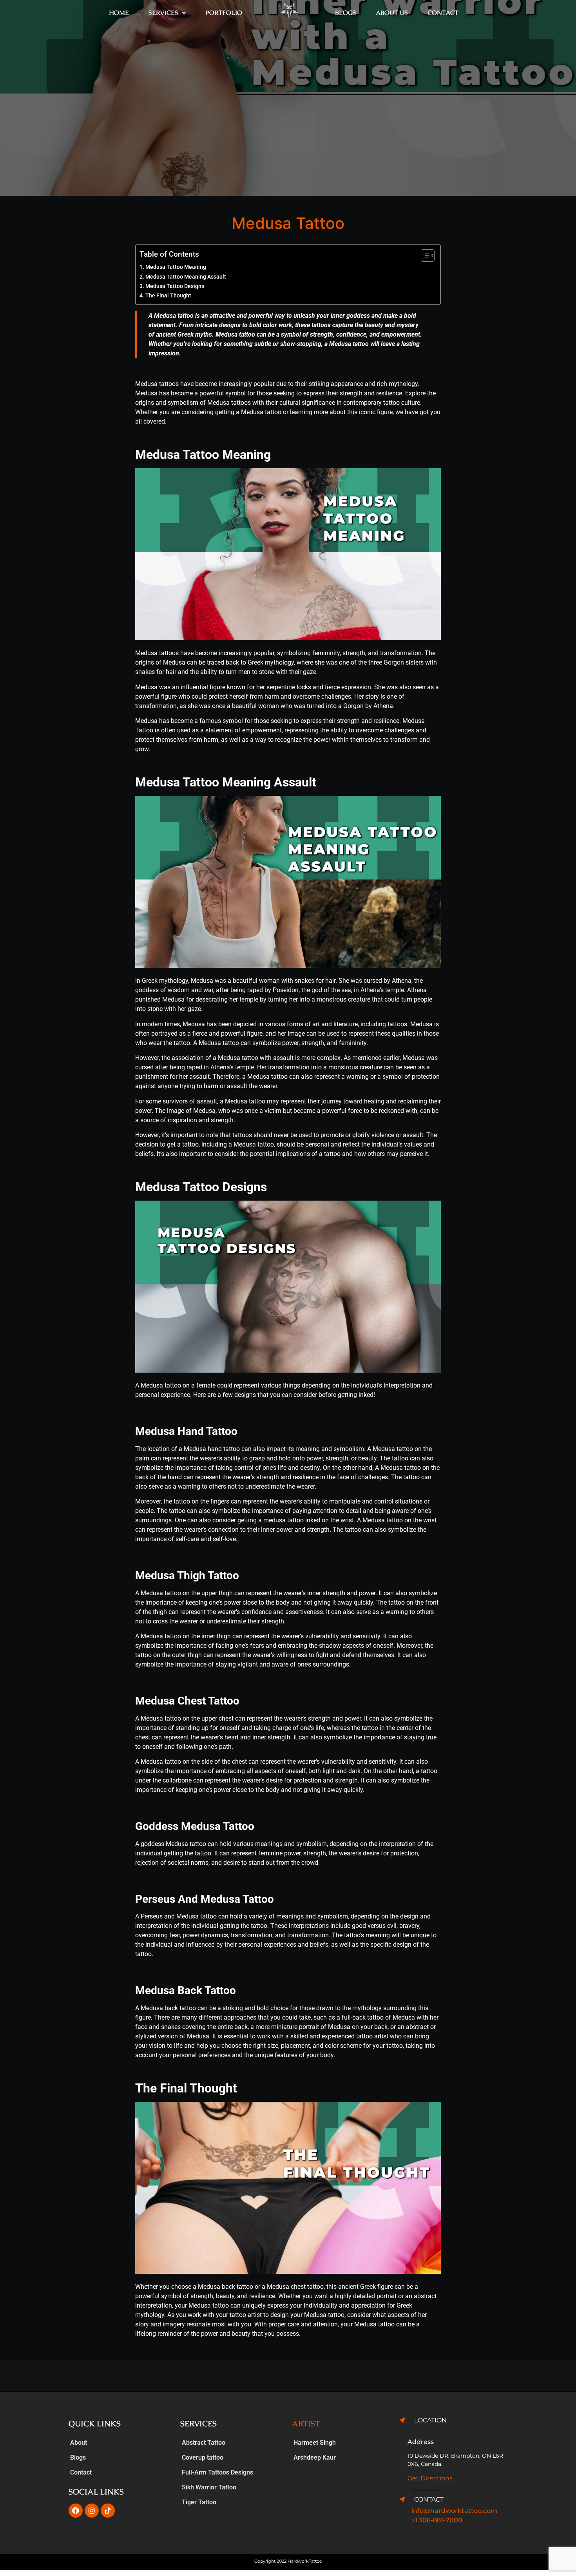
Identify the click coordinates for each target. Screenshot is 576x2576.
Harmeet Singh (315, 2443)
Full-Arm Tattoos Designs (217, 2472)
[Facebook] (76, 2511)
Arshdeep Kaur (315, 2457)
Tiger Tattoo (199, 2502)
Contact (443, 13)
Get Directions (430, 2478)
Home (119, 13)
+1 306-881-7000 (437, 2520)
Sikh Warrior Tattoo (209, 2487)
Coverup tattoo (203, 2457)
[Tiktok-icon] (108, 2511)
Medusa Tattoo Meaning (176, 267)
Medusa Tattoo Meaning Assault (186, 277)
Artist (306, 2424)
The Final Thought (168, 296)
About (79, 2443)
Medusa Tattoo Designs (175, 286)
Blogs (346, 13)
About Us (392, 13)
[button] (167, 13)
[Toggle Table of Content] (424, 255)
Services (163, 13)
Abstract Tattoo (204, 2443)
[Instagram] (92, 2511)
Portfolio (224, 13)
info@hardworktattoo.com (454, 2511)
